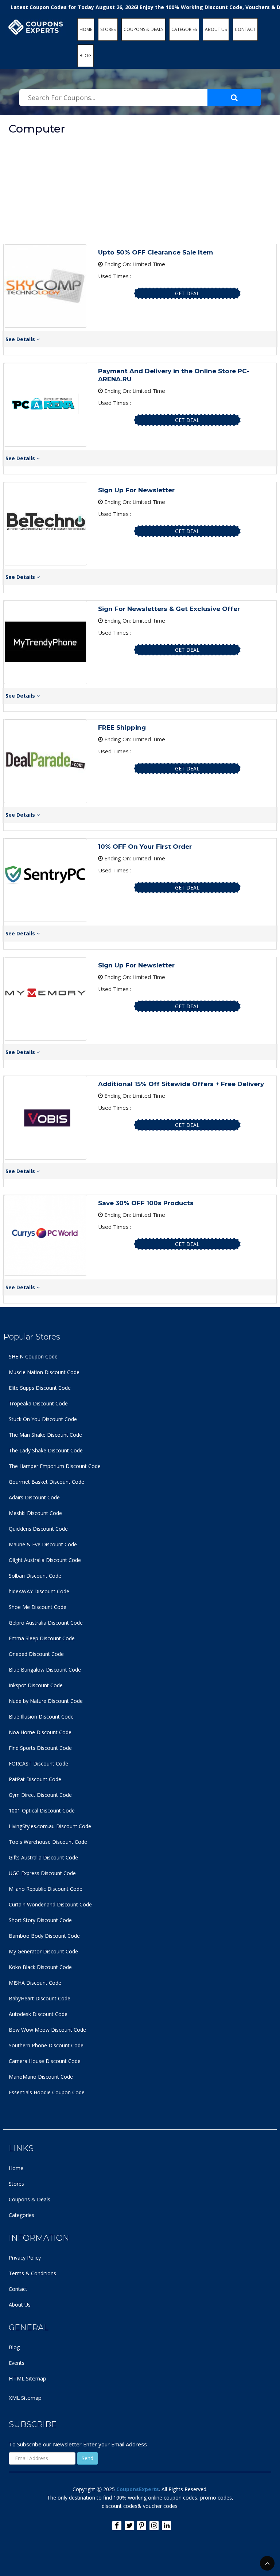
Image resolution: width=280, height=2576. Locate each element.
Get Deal (187, 293)
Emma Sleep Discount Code (42, 1638)
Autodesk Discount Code (38, 2014)
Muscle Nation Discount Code (44, 1372)
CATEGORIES (184, 29)
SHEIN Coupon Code (33, 1356)
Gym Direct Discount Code (40, 1795)
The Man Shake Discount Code (45, 1435)
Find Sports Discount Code (40, 1748)
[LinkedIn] (166, 2526)
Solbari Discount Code (35, 1576)
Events (17, 2363)
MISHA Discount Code (35, 1983)
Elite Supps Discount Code (40, 1388)
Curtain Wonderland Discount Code (50, 1904)
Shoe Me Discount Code (38, 1607)
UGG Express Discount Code (42, 1873)
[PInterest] (142, 2526)
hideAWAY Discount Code (39, 1591)
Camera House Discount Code (45, 2061)
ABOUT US (216, 29)
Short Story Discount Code (40, 1920)
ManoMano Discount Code (41, 2077)
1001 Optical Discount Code (42, 1810)
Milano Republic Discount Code (46, 1889)
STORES (108, 29)
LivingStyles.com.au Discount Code (50, 1826)
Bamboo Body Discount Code (44, 1936)
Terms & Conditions (32, 2273)
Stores (16, 2184)
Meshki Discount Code (35, 1513)
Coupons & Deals (30, 2199)
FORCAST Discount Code (38, 1764)
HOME (86, 29)
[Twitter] (129, 2526)
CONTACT (245, 29)
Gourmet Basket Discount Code (46, 1482)
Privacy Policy (25, 2258)
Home (16, 2168)
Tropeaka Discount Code (38, 1403)
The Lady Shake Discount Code (46, 1450)
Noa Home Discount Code (40, 1732)
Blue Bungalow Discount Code (45, 1670)
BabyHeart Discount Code (40, 1998)
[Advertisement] (140, 189)
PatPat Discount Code (35, 1779)
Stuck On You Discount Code (43, 1419)
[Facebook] (117, 2526)
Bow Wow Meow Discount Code (47, 2030)
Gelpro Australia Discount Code (46, 1623)
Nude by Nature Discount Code (46, 1701)
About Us (20, 2305)
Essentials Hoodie (30, 2092)
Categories (22, 2215)
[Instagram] (154, 2526)
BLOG (85, 56)
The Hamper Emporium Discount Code (55, 1466)
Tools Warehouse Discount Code (48, 1842)
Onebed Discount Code (36, 1654)
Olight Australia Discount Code (45, 1560)
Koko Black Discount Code (40, 1967)
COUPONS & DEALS (143, 29)
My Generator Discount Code (43, 1951)
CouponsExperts (138, 2489)
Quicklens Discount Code (38, 1529)
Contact (18, 2289)
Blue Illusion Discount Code (41, 1717)
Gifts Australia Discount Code (43, 1857)
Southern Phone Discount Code (46, 2045)
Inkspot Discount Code (36, 1685)
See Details (21, 339)
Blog (14, 2347)
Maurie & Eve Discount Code (43, 1544)
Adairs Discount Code (34, 1497)
